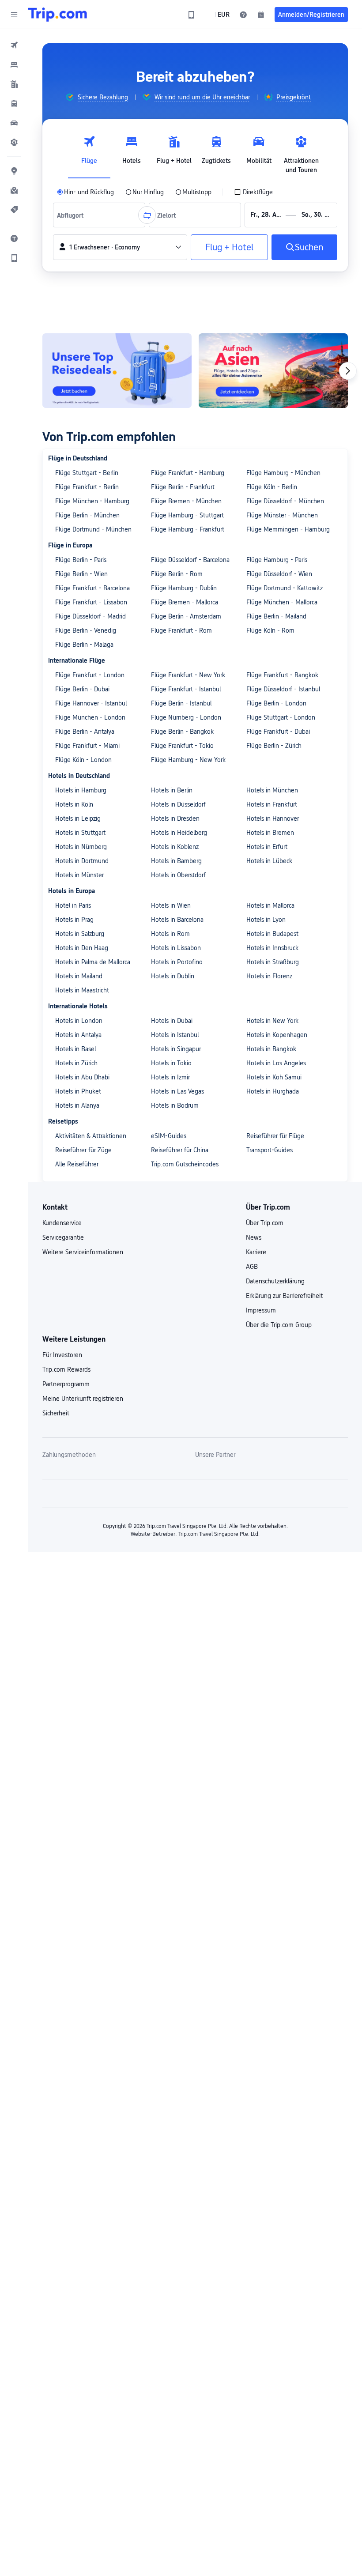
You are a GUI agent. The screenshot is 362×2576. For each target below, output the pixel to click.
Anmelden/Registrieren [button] (311, 15)
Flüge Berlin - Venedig (86, 630)
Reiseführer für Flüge (275, 1136)
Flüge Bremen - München (186, 501)
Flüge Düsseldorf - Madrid (90, 616)
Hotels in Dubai (172, 1021)
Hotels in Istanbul (175, 1035)
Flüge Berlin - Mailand (276, 616)
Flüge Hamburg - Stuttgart (187, 515)
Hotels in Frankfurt (272, 804)
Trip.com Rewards (66, 1369)
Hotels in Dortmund (82, 861)
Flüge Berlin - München (87, 515)
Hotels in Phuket (78, 1091)
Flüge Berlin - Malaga (84, 645)
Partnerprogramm (66, 1384)
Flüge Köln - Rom (270, 630)
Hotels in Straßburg (273, 962)
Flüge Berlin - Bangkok (182, 732)
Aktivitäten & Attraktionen (91, 1136)
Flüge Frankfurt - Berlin (87, 487)
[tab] (89, 152)
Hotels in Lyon (266, 920)
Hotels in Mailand (79, 976)
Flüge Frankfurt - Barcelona (92, 588)
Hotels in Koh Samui (274, 1077)
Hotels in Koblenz (175, 847)
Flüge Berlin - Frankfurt (183, 487)
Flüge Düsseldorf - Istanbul (283, 689)
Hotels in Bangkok (271, 1049)
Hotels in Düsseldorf (178, 804)
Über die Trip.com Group (279, 1325)
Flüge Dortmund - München (93, 529)
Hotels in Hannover (273, 818)
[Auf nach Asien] (273, 371)
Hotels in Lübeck (269, 861)
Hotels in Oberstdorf (178, 875)
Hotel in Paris (73, 905)
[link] (191, 15)
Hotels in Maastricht (82, 990)
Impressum (261, 1310)
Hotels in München (272, 790)
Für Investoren (62, 1355)
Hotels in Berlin (172, 790)
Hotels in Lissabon (176, 948)
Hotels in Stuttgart (80, 833)
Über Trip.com (265, 1223)
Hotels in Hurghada (273, 1091)
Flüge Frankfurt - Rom (181, 630)
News (254, 1237)
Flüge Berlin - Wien (81, 574)
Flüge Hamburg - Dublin (184, 588)
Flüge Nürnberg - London (186, 717)
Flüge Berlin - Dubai (82, 689)
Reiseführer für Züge (83, 1150)
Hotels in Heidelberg (179, 833)
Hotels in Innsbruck (272, 948)
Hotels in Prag (74, 920)
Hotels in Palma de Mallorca (93, 962)
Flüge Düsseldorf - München (285, 501)
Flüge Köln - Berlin (272, 487)
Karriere (256, 1252)
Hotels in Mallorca (270, 905)
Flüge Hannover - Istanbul (91, 703)
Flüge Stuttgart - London (281, 717)
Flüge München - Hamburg (92, 501)
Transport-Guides (270, 1150)
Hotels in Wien (171, 905)
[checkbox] (253, 192)
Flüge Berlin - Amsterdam (186, 616)
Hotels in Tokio (171, 1063)
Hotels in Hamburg (81, 790)
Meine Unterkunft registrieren (83, 1399)
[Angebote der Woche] (117, 371)
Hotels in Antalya (78, 1035)
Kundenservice (62, 1223)
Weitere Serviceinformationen (83, 1252)
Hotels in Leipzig (78, 818)
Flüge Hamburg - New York (188, 760)
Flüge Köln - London (83, 760)
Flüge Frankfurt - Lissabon (91, 602)
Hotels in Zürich (76, 1063)
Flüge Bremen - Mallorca (185, 602)
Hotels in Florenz (269, 976)
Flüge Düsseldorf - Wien (279, 574)
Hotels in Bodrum (175, 1105)
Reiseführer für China (180, 1150)
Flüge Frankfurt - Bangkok (282, 675)
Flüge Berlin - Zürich (274, 746)
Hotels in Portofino (177, 962)
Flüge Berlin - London (276, 703)
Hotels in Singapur (176, 1049)
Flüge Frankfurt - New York (188, 675)
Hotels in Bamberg (176, 861)
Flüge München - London (90, 717)
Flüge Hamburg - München (283, 473)
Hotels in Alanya (77, 1105)
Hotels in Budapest (272, 934)
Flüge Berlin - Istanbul (181, 703)
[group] (97, 97)
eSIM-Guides (169, 1136)
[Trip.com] (58, 15)
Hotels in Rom (170, 934)
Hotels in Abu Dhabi (82, 1077)
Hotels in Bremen (270, 833)
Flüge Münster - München (282, 515)
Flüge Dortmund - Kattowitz (285, 588)
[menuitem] (14, 45)
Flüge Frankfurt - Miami (87, 746)
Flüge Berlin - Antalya (85, 732)
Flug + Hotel (229, 247)
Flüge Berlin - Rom (177, 574)
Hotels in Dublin (173, 976)
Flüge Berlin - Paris (81, 560)
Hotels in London (79, 1021)
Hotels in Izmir (170, 1077)
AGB (252, 1267)
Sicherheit (56, 1413)
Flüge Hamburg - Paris (277, 560)
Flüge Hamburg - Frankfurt (188, 529)
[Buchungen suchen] (261, 15)
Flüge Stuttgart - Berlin (87, 473)
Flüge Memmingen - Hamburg (288, 529)
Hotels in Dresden (175, 818)
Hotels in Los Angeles (276, 1063)
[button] (14, 15)
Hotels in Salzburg (80, 934)
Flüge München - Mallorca (282, 602)
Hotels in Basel (75, 1049)
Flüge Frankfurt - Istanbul (186, 689)
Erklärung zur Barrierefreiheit (284, 1296)
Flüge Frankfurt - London (90, 675)
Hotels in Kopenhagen (277, 1035)
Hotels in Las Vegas (177, 1091)
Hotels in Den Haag (82, 948)
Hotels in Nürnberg (81, 847)
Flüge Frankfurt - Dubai (278, 732)
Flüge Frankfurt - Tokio (182, 746)
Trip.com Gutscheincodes (185, 1164)
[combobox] (73, 215)
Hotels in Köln (74, 804)
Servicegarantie (63, 1237)
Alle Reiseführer (77, 1164)
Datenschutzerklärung (275, 1281)
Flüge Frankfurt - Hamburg (188, 473)
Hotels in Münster (79, 875)
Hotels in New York (272, 1021)
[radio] (85, 192)
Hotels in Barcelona (177, 920)
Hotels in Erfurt (267, 847)
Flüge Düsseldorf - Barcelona (190, 560)
